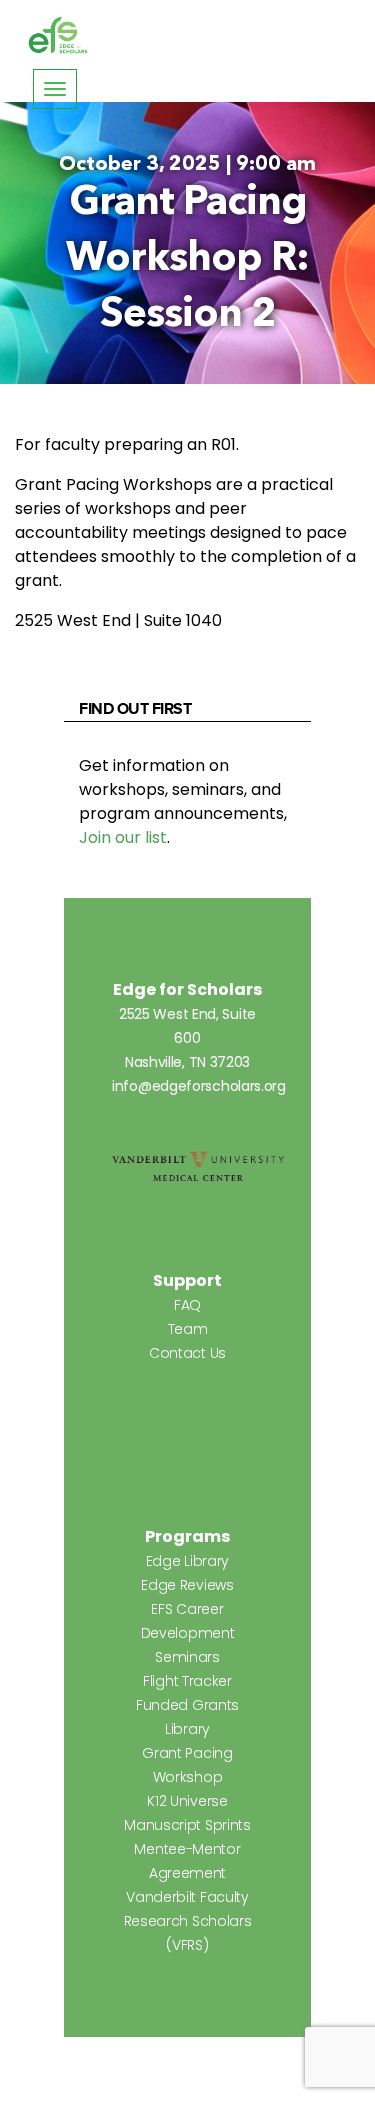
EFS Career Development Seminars (188, 1633)
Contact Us (187, 1353)
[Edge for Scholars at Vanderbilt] (58, 36)
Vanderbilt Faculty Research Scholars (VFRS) (188, 1921)
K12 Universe (187, 1801)
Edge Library (187, 1561)
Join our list (123, 837)
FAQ (187, 1305)
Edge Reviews (187, 1585)
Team (188, 1329)
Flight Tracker (187, 1681)
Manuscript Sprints (187, 1825)
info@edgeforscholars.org (199, 1086)
